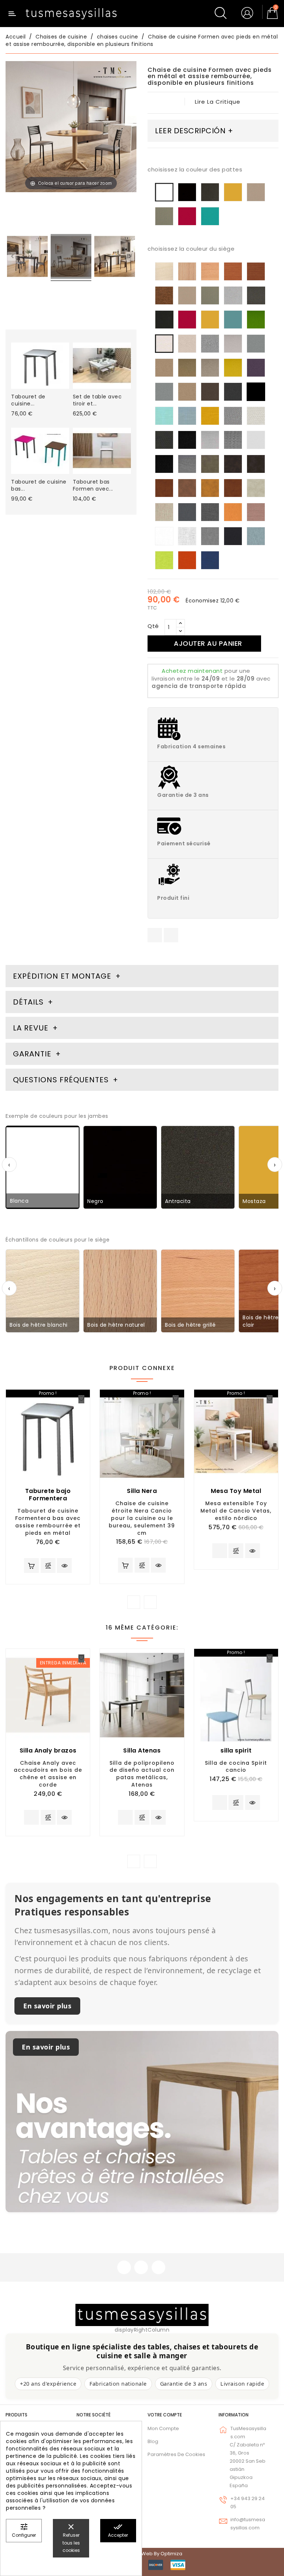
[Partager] (155, 935)
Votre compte (165, 2415)
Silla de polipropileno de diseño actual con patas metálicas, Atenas (142, 1774)
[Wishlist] (81, 1399)
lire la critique (218, 102)
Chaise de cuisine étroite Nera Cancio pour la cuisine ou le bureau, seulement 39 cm (142, 1518)
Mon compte (163, 2428)
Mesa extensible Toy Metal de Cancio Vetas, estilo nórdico (236, 1511)
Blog (153, 2441)
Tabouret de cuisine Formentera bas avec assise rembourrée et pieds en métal (48, 1522)
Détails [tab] (28, 1002)
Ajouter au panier (208, 643)
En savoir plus (47, 2006)
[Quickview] (64, 1566)
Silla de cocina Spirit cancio (236, 1767)
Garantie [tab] (33, 1054)
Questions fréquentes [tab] (62, 1080)
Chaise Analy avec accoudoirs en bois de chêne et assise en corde (48, 1774)
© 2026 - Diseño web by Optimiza (142, 2554)
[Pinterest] (171, 935)
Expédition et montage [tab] (62, 976)
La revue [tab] (32, 1028)
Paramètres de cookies (176, 2454)
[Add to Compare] (48, 1566)
